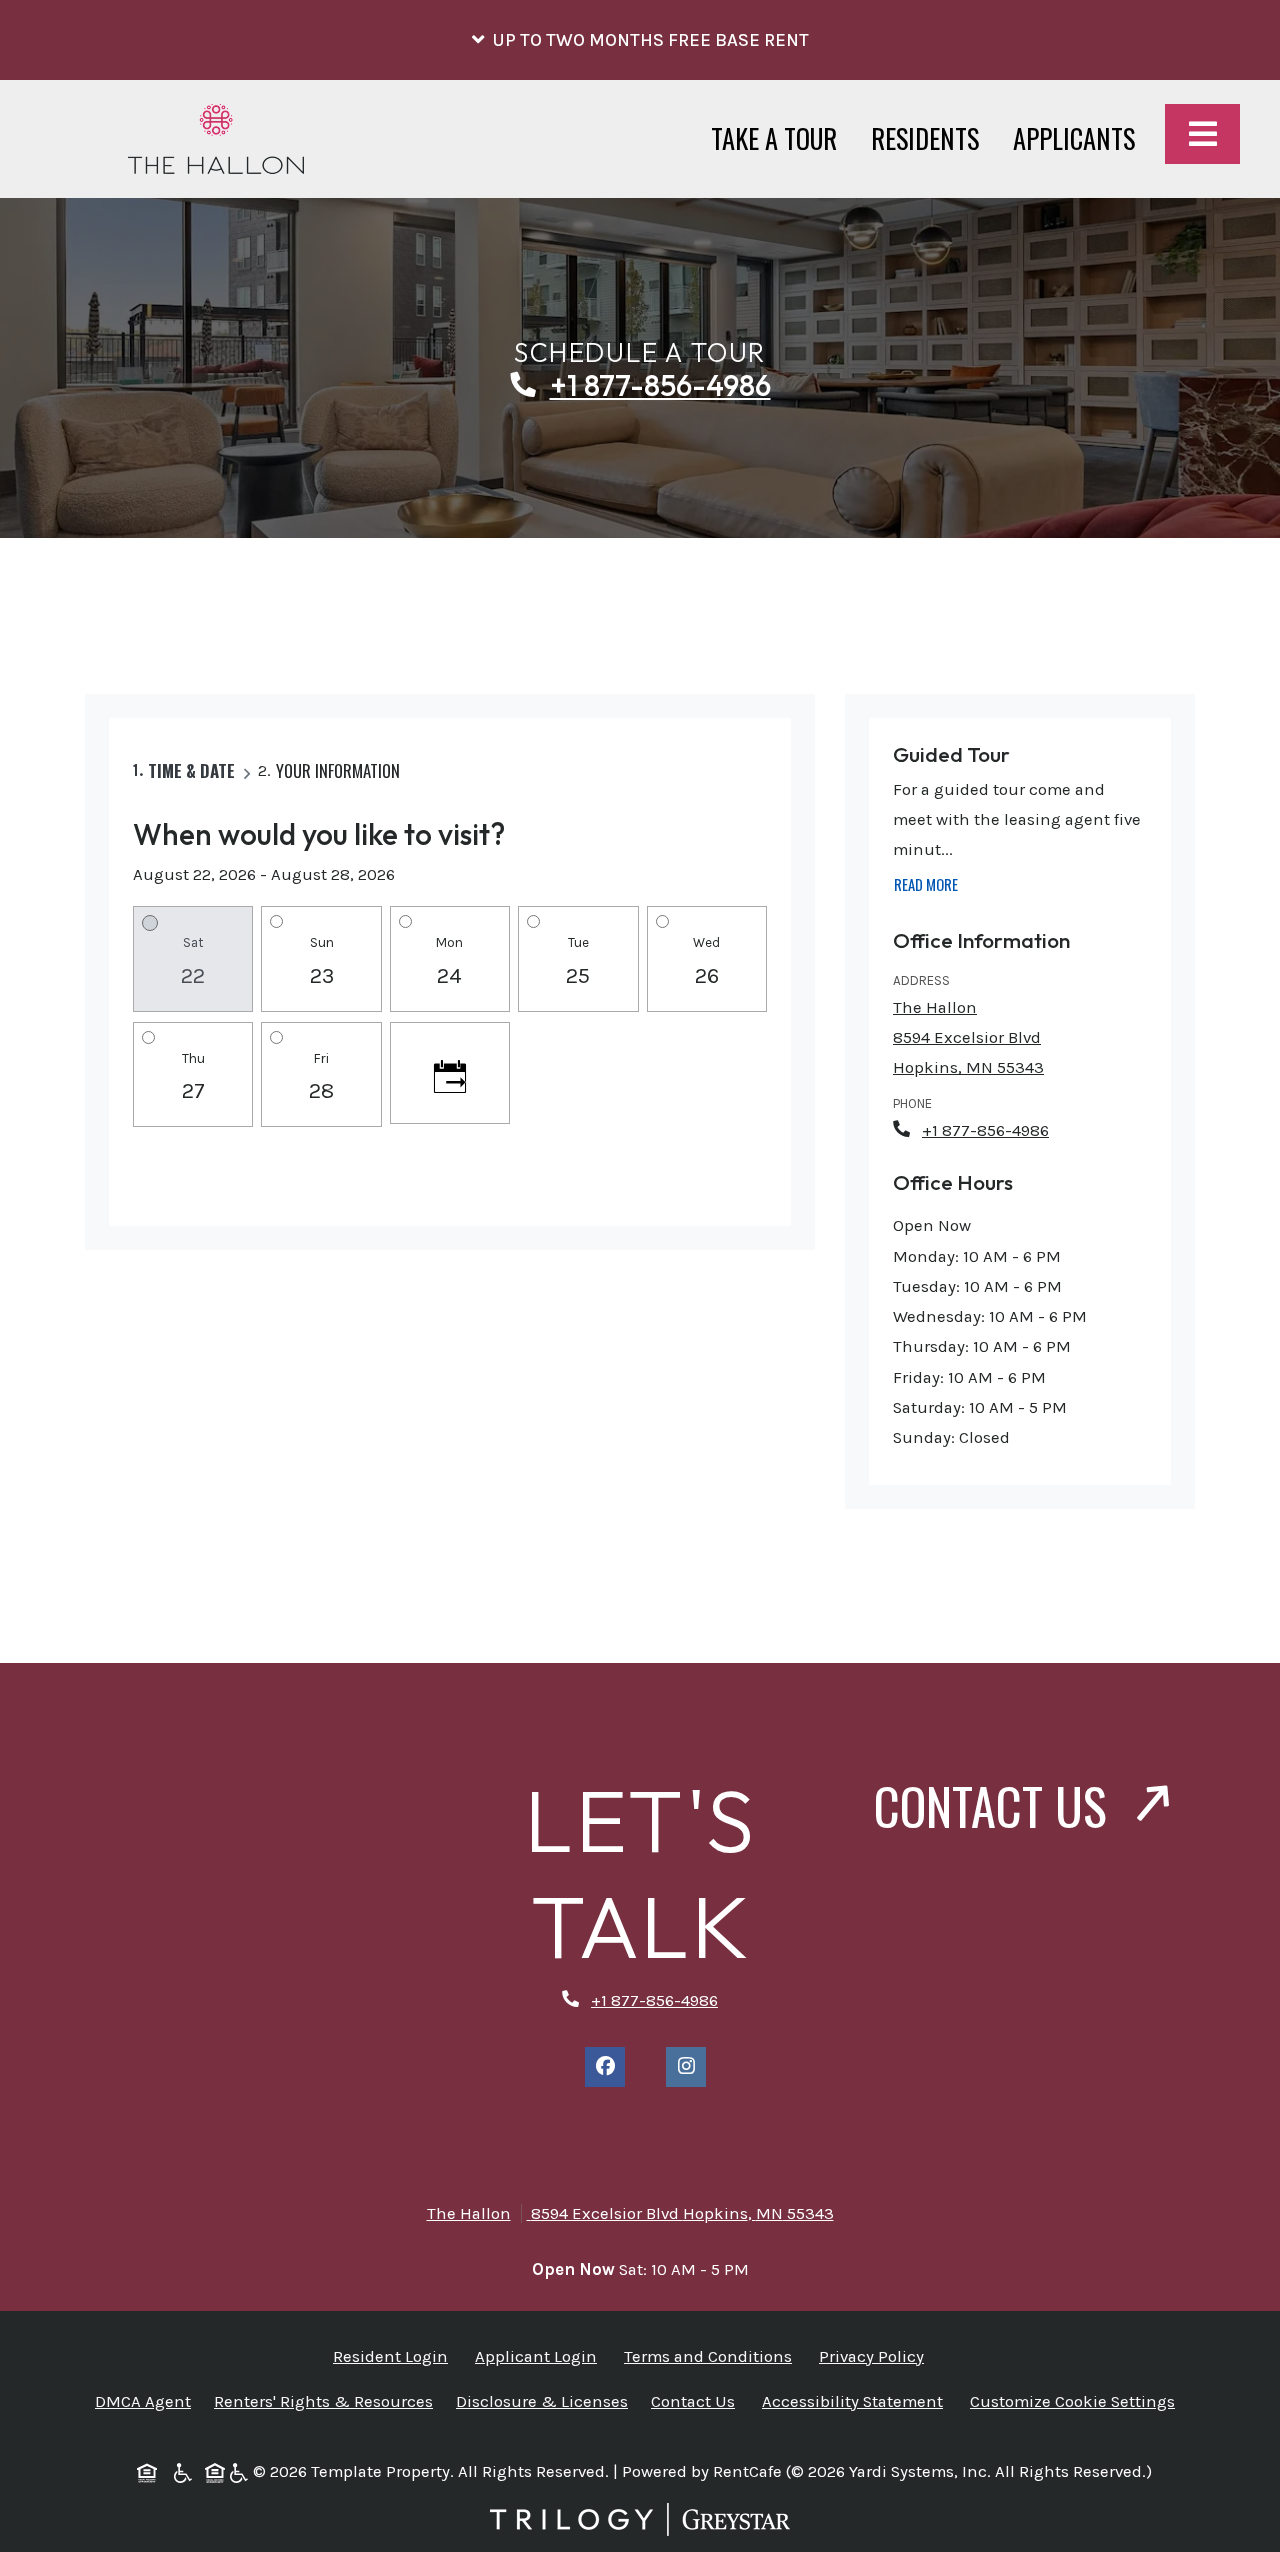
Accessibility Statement (856, 2401)
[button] (640, 40)
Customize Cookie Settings (1072, 2401)
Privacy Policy (875, 2356)
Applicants (1082, 138)
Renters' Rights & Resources (327, 2401)
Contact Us (996, 1805)
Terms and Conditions (712, 2356)
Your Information (338, 770)
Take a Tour (774, 138)
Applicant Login (540, 2356)
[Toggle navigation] (1202, 134)
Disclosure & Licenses (546, 2401)
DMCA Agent (147, 2401)
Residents (933, 138)
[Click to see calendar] (450, 1073)
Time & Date (191, 770)
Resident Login (394, 2356)
